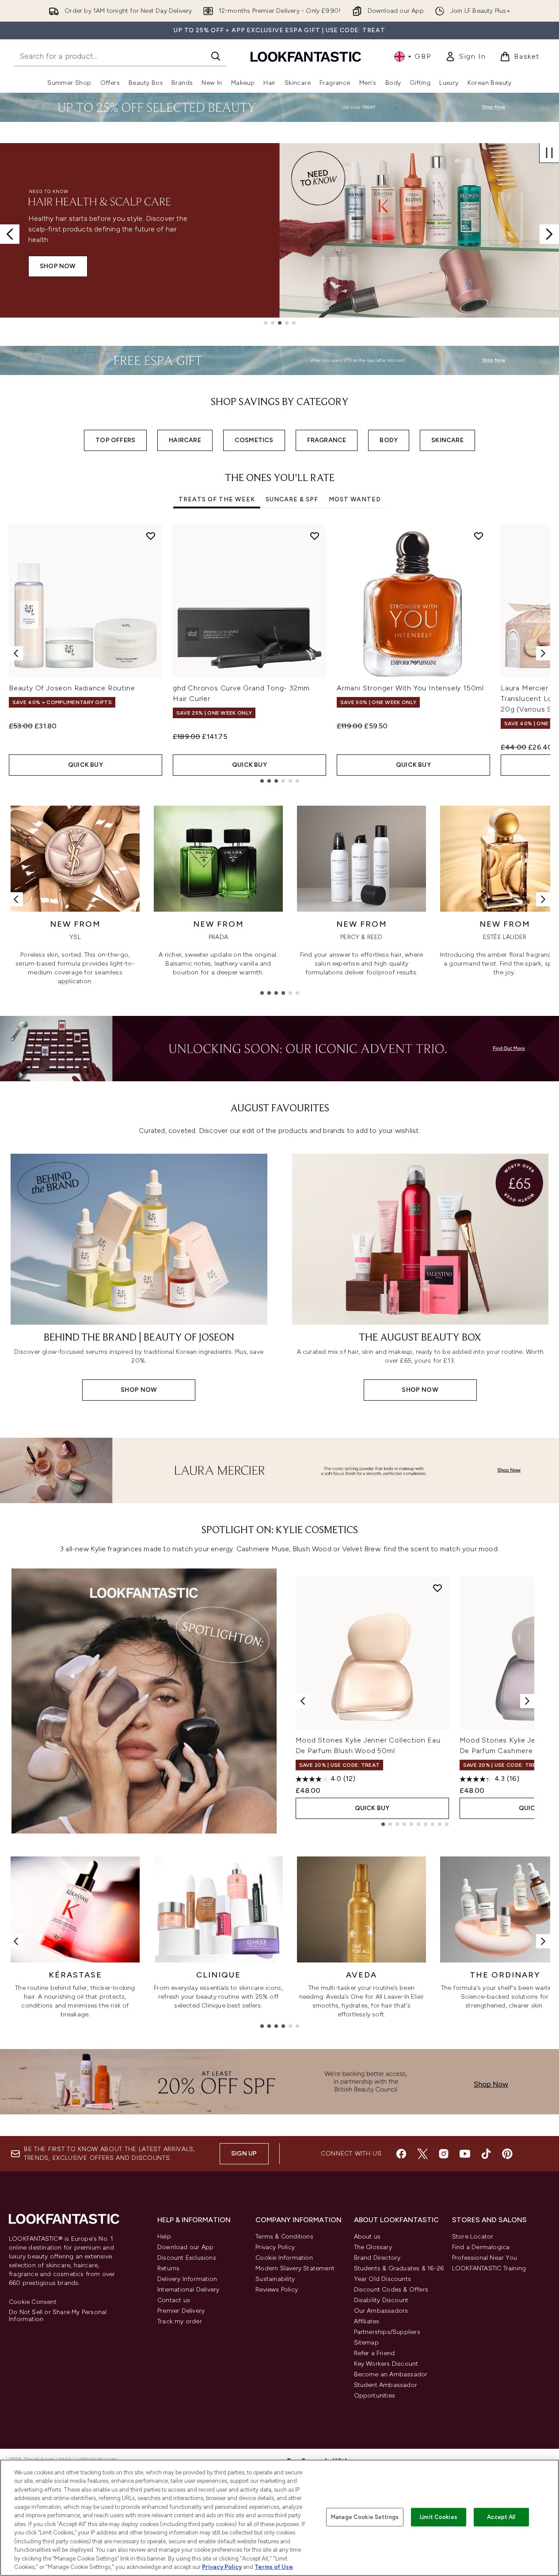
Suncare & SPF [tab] (292, 499)
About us (367, 2237)
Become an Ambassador (391, 2374)
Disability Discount (381, 2300)
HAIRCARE (185, 440)
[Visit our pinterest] (507, 2154)
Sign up (244, 2154)
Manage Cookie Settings (365, 2517)
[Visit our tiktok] (486, 2154)
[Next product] (527, 1701)
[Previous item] (16, 653)
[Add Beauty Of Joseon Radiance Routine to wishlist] (151, 536)
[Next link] (543, 899)
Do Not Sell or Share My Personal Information (58, 2316)
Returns (168, 2268)
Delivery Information (187, 2279)
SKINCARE (447, 440)
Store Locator (473, 2237)
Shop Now (58, 266)
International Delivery (188, 2290)
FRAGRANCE (327, 440)
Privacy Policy (275, 2247)
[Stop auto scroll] (549, 153)
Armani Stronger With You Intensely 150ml (410, 688)
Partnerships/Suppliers (387, 2332)
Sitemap (366, 2343)
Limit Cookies (439, 2517)
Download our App (185, 2247)
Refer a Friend (375, 2353)
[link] (465, 57)
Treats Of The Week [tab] (217, 499)
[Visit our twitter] (422, 2154)
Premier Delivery (181, 2311)
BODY (389, 440)
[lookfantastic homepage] (306, 56)
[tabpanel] (279, 653)
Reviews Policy (277, 2290)
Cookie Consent (33, 2302)
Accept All (501, 2517)
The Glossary (373, 2247)
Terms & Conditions (284, 2237)
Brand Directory (377, 2258)
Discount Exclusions (187, 2258)
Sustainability (275, 2279)
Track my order (180, 2321)
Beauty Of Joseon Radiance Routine (72, 688)
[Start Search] (216, 56)
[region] (279, 2518)
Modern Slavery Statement (295, 2268)
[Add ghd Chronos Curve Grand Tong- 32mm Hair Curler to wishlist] (315, 536)
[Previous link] (16, 899)
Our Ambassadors (381, 2311)
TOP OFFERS (115, 440)
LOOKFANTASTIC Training (489, 2268)
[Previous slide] (10, 234)
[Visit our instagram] (444, 2154)
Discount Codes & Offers (391, 2290)
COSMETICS (254, 440)
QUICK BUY (86, 765)
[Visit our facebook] (401, 2154)
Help (164, 2237)
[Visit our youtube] (465, 2154)
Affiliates (367, 2321)
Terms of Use (274, 2567)
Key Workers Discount (386, 2364)
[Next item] (543, 653)
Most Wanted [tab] (355, 499)
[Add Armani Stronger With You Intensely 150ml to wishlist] (479, 536)
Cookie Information (284, 2258)
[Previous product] (303, 1701)
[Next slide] (549, 234)
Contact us (174, 2300)
